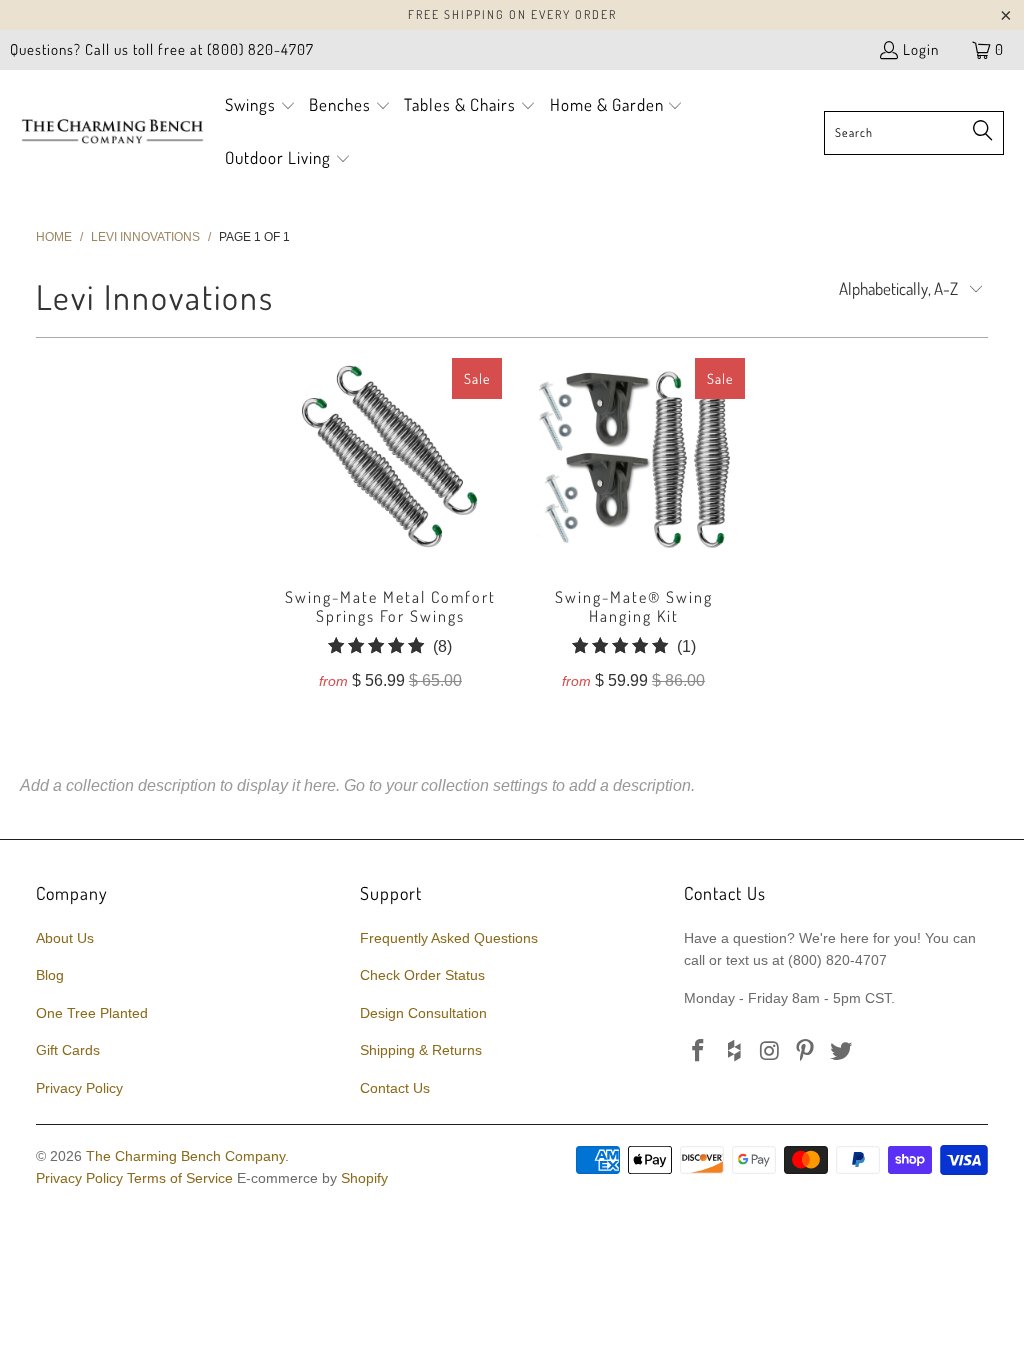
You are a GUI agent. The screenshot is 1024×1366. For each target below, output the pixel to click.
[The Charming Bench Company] (112, 132)
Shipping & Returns (421, 1050)
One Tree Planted (92, 1013)
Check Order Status (422, 975)
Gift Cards (68, 1050)
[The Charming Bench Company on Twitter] (842, 1052)
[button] (260, 106)
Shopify (364, 1178)
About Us (65, 938)
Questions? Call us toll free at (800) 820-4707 (162, 49)
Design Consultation (423, 1013)
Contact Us (395, 1088)
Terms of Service (180, 1178)
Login (921, 49)
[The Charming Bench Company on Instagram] (770, 1052)
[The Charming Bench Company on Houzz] (735, 1052)
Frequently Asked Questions (449, 938)
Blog (50, 975)
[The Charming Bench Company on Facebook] (699, 1052)
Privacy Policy (79, 1088)
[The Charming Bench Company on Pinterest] (806, 1052)
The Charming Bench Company (185, 1156)
